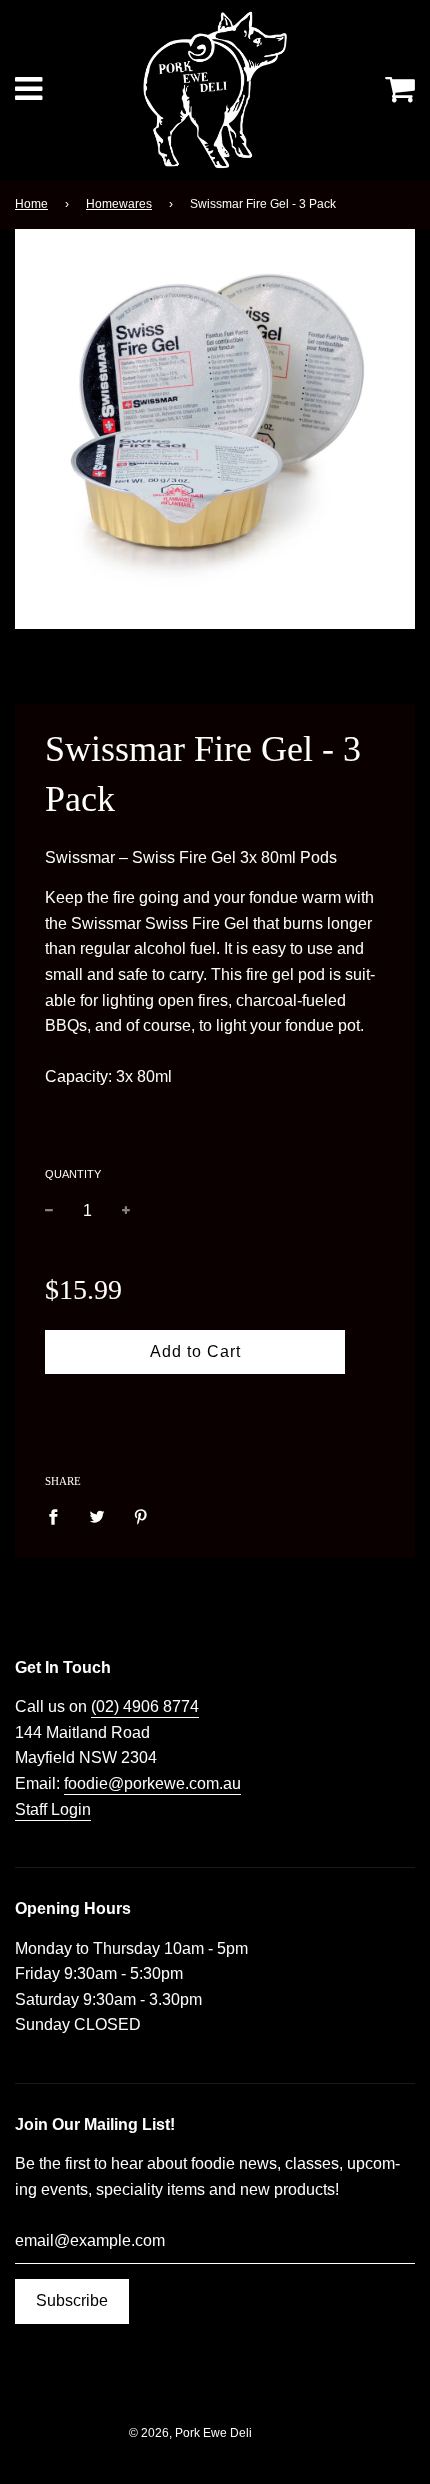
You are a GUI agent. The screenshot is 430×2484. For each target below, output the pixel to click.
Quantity (73, 1174)
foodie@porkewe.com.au (152, 1783)
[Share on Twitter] (97, 1516)
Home (31, 204)
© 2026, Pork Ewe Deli (190, 2433)
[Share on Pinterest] (141, 1516)
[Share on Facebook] (59, 1516)
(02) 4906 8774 (145, 1706)
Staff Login (53, 1809)
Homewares (119, 204)
